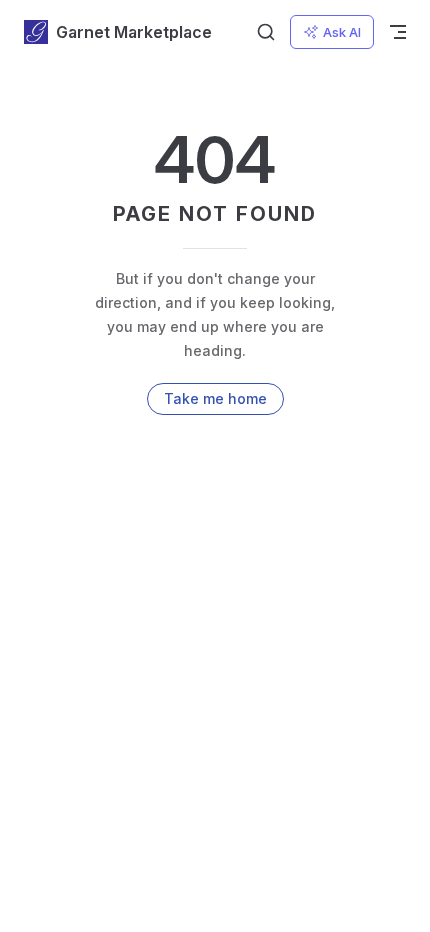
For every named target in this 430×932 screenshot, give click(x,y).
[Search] (266, 32)
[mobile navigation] (398, 32)
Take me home (215, 398)
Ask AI (342, 32)
